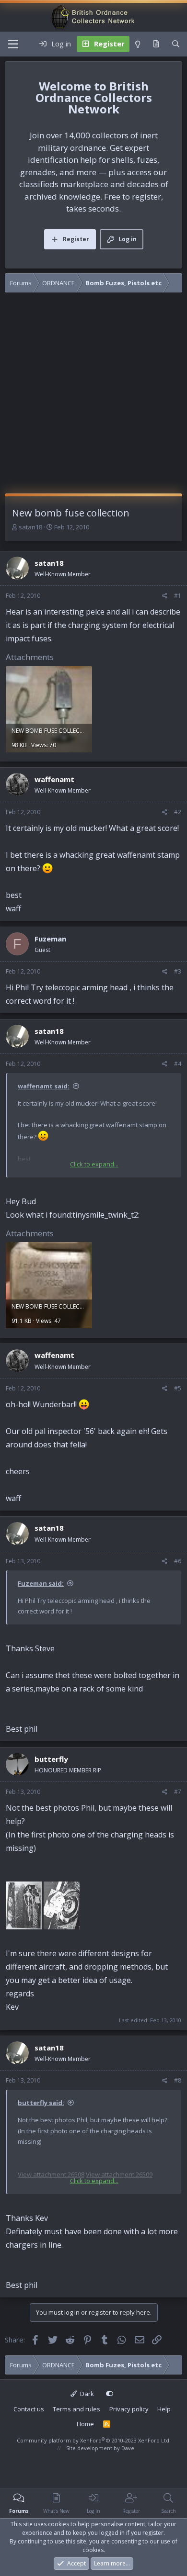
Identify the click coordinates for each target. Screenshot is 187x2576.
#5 (178, 1388)
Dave (128, 2448)
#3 (178, 971)
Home (85, 2424)
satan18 (30, 527)
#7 (178, 1792)
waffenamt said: (44, 1086)
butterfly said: (41, 2103)
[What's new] (156, 44)
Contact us (29, 2409)
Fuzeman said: (41, 1583)
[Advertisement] (93, 395)
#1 (178, 596)
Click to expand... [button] (94, 1164)
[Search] (176, 44)
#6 (178, 1561)
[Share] (165, 596)
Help (164, 2409)
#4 (178, 1064)
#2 (178, 812)
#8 (178, 2080)
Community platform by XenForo (94, 2440)
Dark (86, 2394)
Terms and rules (76, 2409)
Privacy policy (129, 2409)
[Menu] (13, 44)
